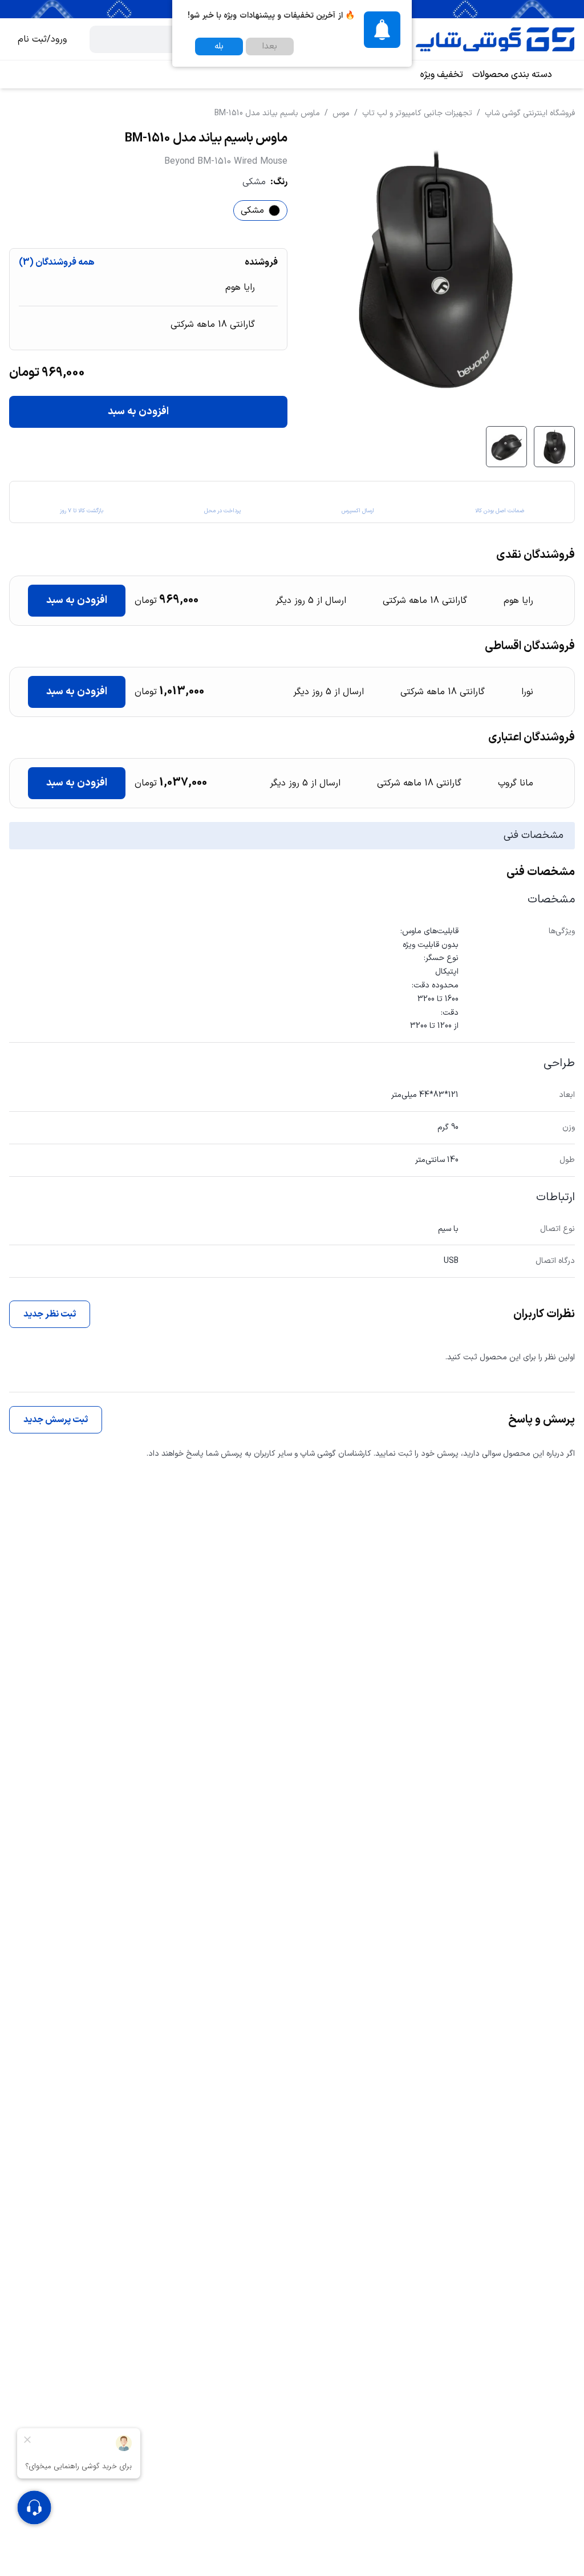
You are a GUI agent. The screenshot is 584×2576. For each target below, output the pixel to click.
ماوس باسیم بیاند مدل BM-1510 (267, 113)
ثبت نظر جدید (50, 1314)
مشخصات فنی (534, 835)
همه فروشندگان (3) (57, 262)
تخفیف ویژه (442, 75)
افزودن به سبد (138, 412)
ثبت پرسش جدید (56, 1420)
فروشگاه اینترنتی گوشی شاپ (530, 113)
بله (219, 46)
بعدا (270, 46)
